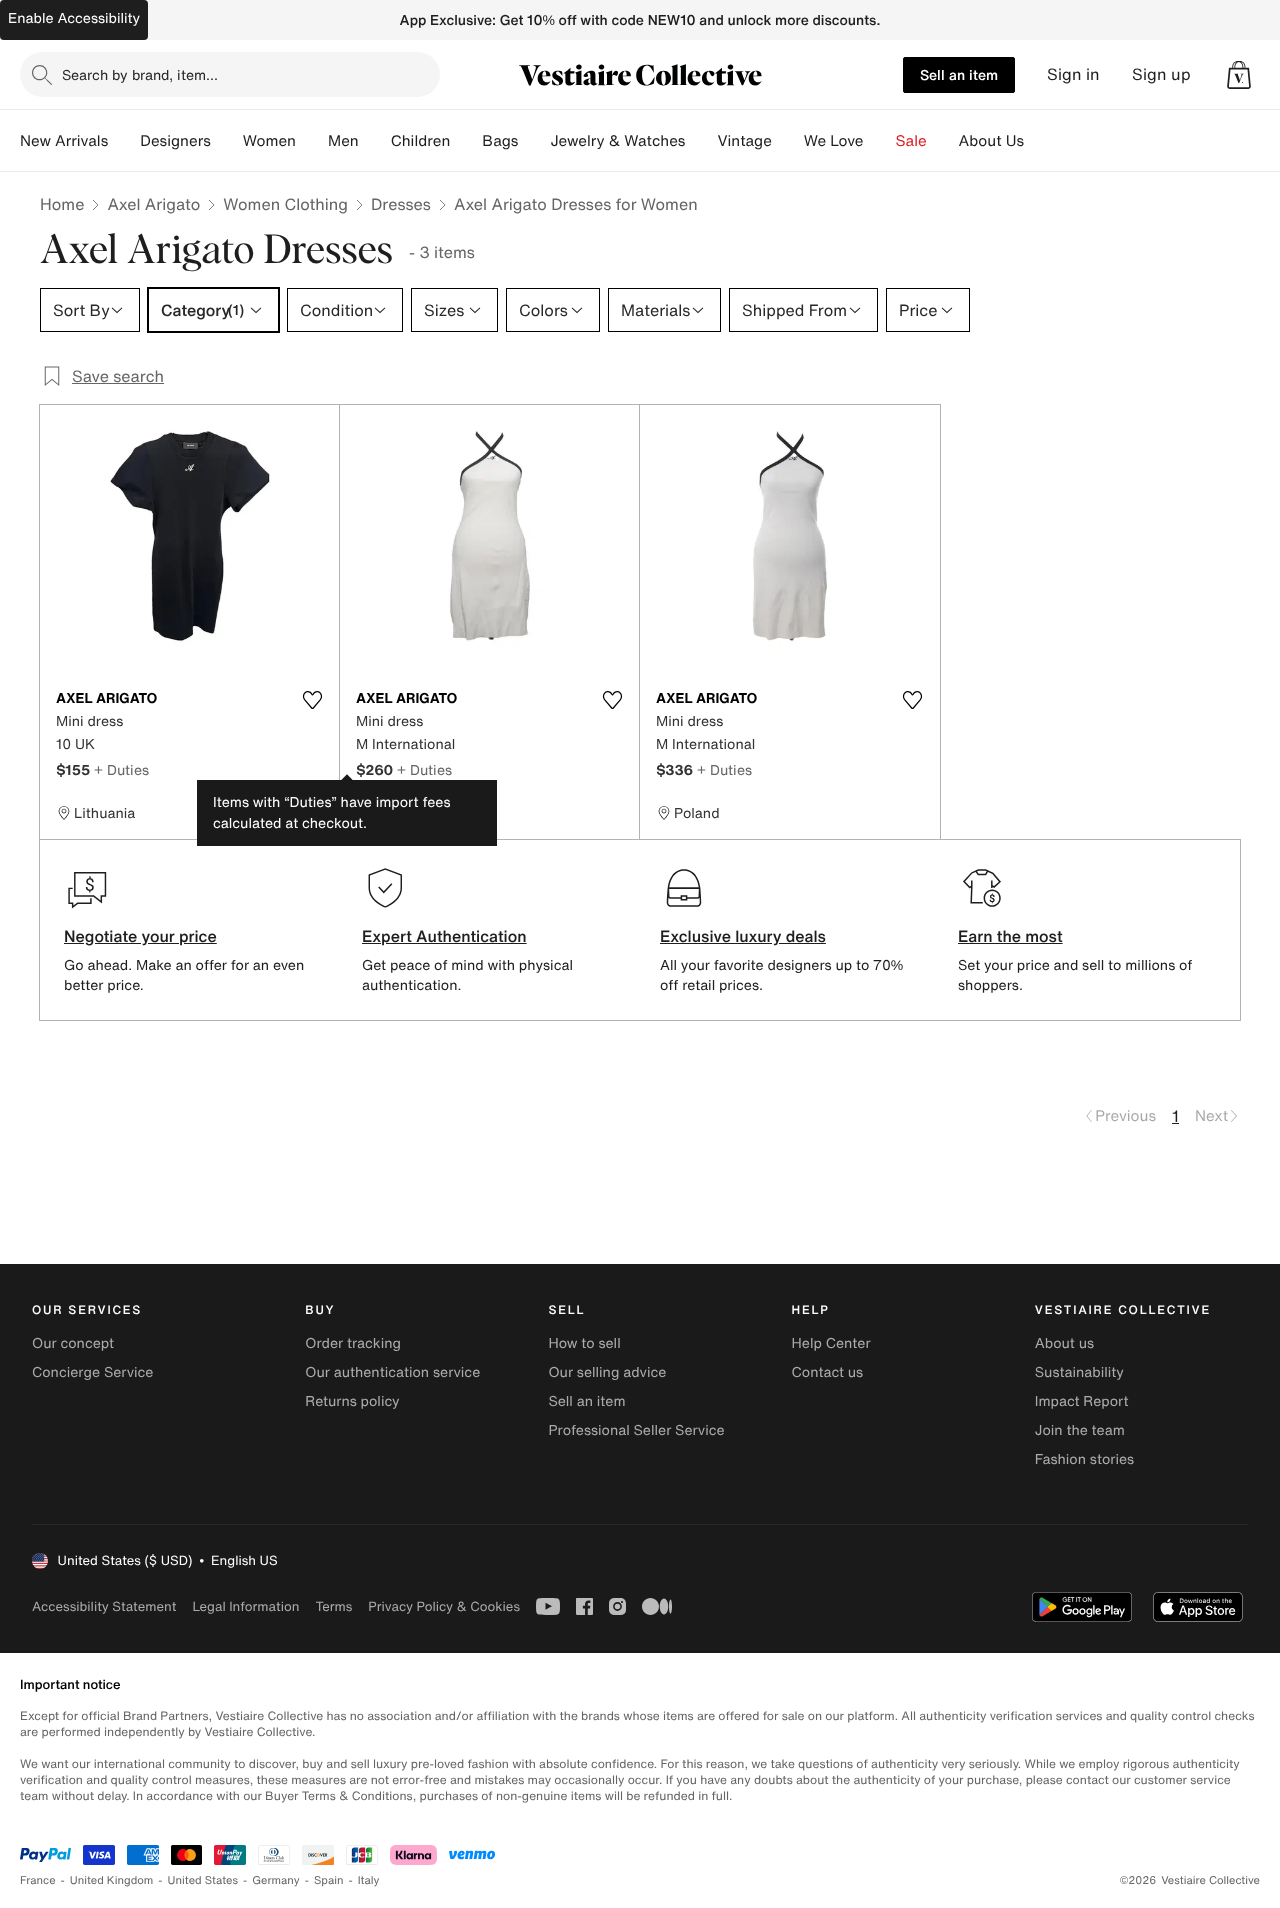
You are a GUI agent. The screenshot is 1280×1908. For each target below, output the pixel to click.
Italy (369, 1880)
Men (343, 141)
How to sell (584, 1343)
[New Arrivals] (124, 141)
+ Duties (121, 769)
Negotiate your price (140, 936)
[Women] (312, 141)
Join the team (1080, 1430)
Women (269, 141)
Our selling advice (607, 1372)
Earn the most (1010, 936)
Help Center (831, 1343)
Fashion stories (1084, 1459)
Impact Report (1082, 1401)
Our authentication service (392, 1372)
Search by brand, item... (140, 74)
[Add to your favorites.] (312, 700)
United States (203, 1880)
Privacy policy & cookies (444, 1606)
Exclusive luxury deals (743, 936)
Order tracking (353, 1343)
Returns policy (352, 1401)
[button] (1239, 75)
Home (62, 204)
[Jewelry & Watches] (701, 141)
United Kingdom (112, 1880)
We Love (834, 141)
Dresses (401, 204)
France (38, 1880)
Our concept (73, 1343)
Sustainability (1079, 1372)
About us (1064, 1343)
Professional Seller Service (636, 1430)
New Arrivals (64, 141)
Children (421, 141)
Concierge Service (92, 1372)
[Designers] (227, 141)
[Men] (375, 141)
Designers (175, 141)
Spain (329, 1880)
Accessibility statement (104, 1606)
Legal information (245, 1606)
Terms (333, 1606)
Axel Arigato (153, 204)
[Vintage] (788, 141)
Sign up (1161, 74)
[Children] (466, 141)
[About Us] (1040, 141)
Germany (276, 1880)
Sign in (1073, 74)
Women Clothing (285, 204)
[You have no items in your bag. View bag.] (1239, 75)
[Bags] (534, 141)
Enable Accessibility (74, 18)
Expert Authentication (444, 936)
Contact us (828, 1372)
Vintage (744, 141)
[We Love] (880, 141)
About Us (991, 141)
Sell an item (959, 74)
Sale (911, 141)
